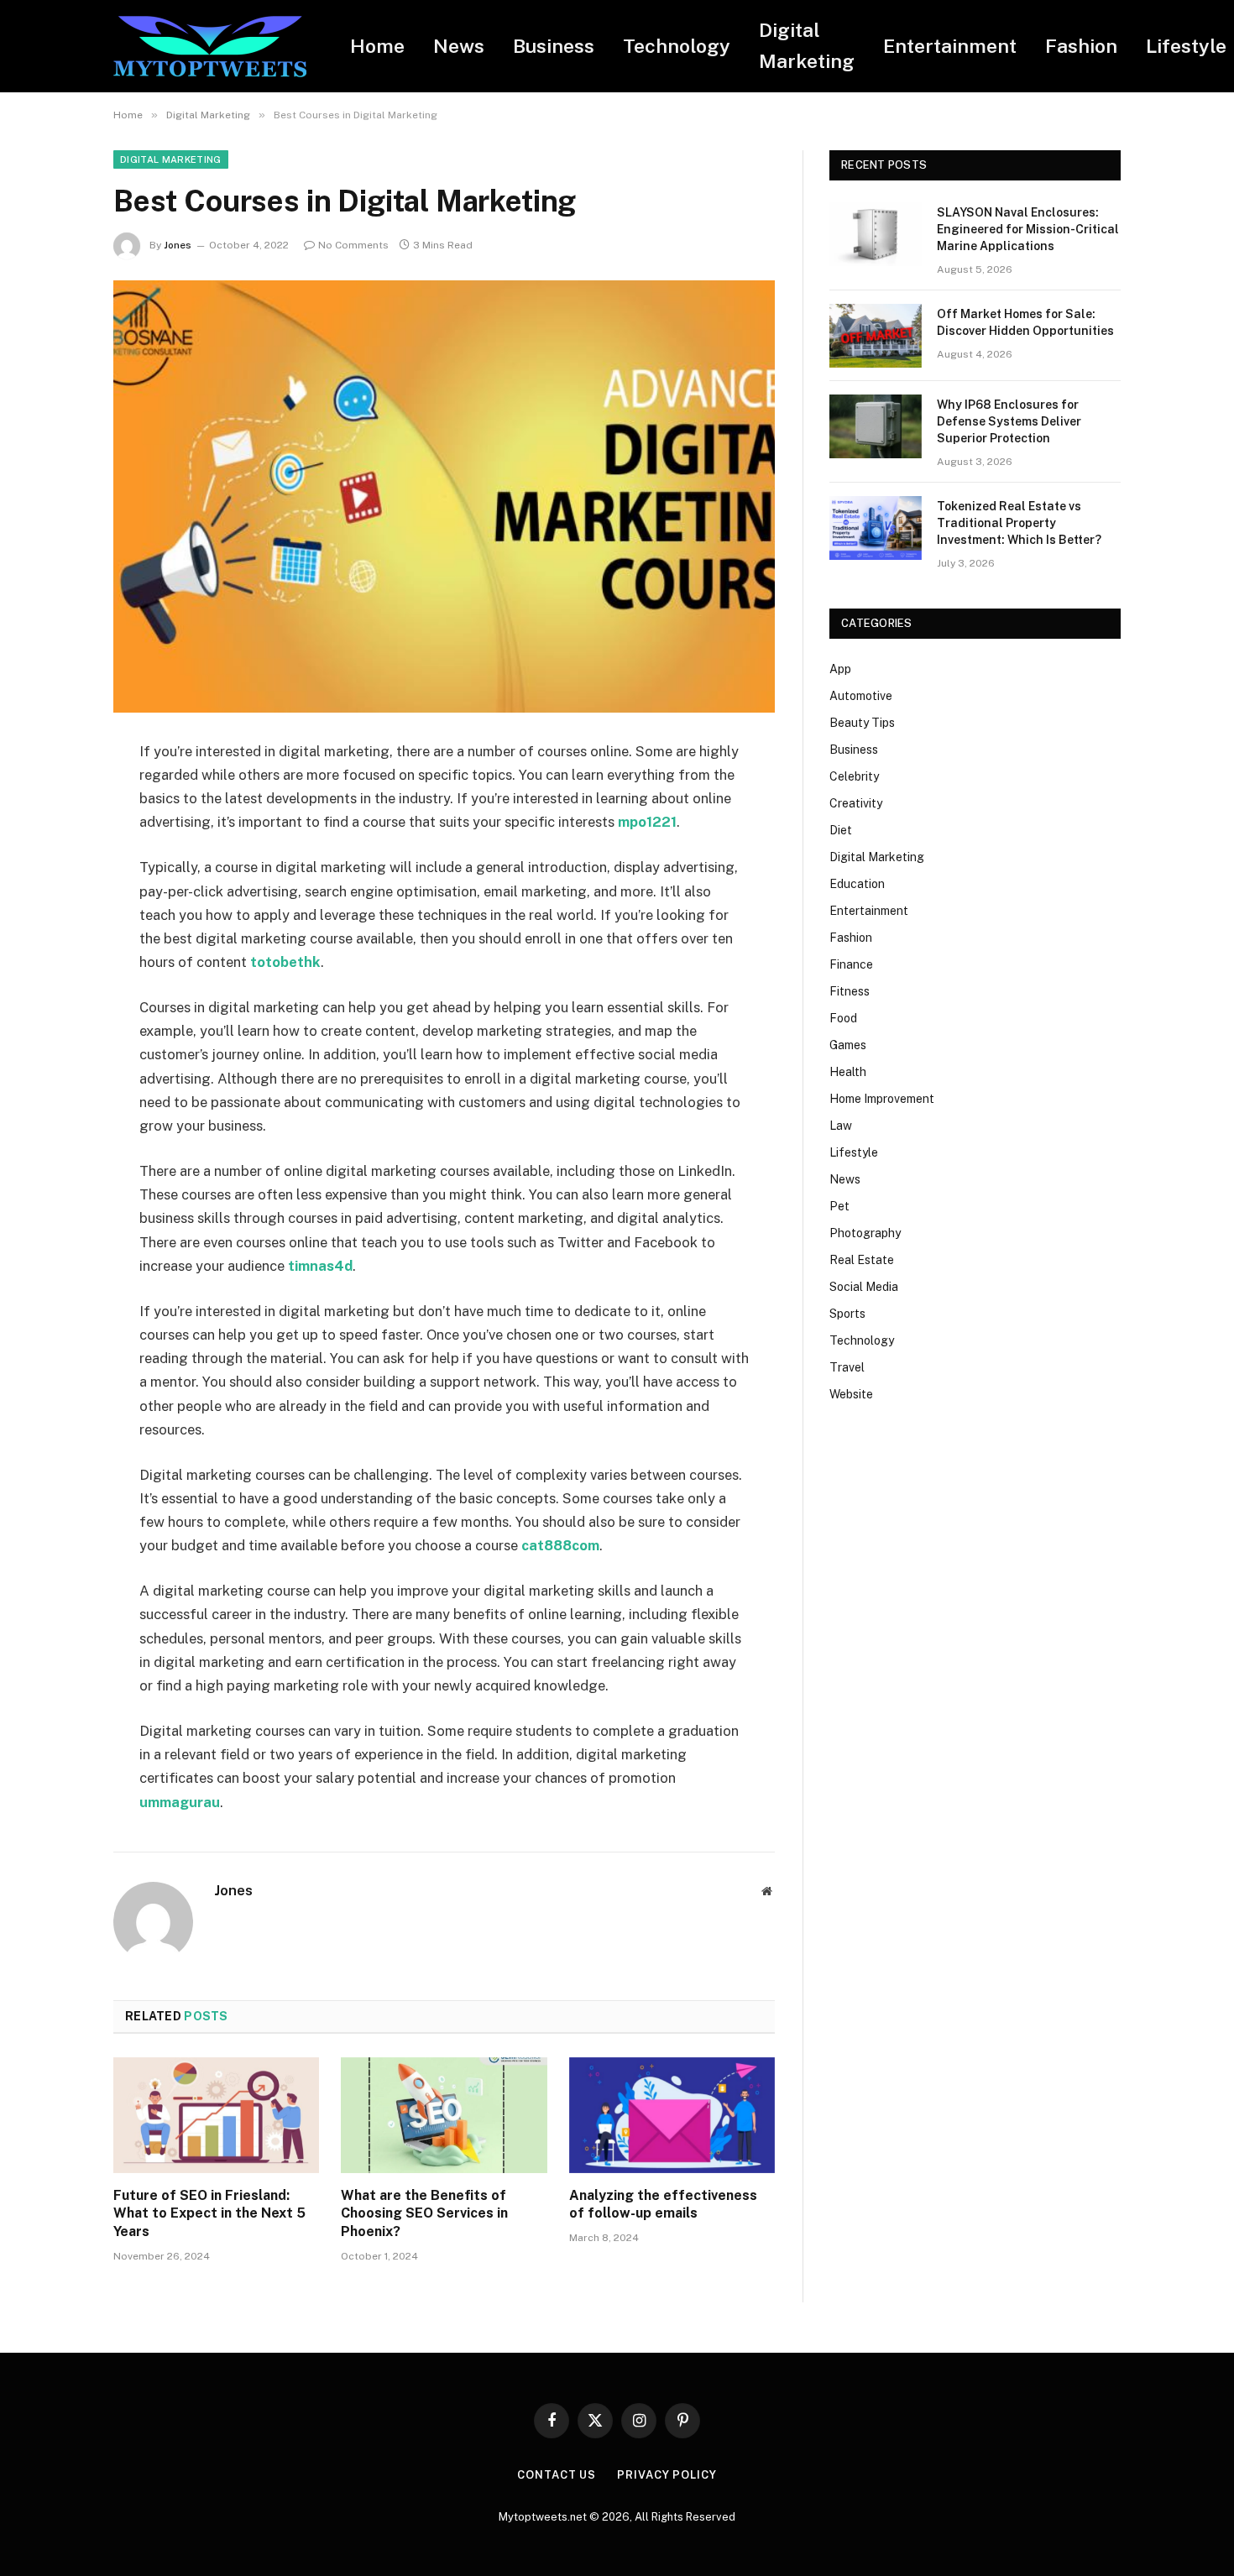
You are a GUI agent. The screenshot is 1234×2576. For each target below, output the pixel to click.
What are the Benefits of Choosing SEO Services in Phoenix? (424, 2214)
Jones (178, 245)
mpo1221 (647, 822)
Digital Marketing (807, 45)
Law (841, 1126)
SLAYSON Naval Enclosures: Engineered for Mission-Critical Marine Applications (1028, 229)
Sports (847, 1314)
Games (848, 1045)
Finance (851, 964)
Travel (847, 1367)
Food (843, 1018)
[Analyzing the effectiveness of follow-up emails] (672, 2115)
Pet (839, 1206)
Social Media (864, 1287)
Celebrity (854, 776)
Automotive (861, 696)
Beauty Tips (862, 723)
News (459, 46)
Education (857, 884)
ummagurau (180, 1802)
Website (851, 1394)
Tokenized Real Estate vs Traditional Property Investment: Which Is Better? (1019, 523)
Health (848, 1072)
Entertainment (950, 46)
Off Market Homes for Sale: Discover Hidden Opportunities (1025, 322)
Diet (841, 830)
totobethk (285, 962)
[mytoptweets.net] (210, 47)
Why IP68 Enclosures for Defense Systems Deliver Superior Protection (1009, 421)
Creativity (856, 803)
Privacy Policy (667, 2475)
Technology (677, 46)
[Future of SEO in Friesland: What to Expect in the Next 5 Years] (216, 2115)
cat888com (560, 1545)
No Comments (353, 245)
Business (554, 46)
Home (377, 46)
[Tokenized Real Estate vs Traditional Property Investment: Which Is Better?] (876, 528)
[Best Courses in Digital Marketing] (444, 496)
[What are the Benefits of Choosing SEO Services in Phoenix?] (444, 2115)
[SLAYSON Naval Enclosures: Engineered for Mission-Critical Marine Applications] (876, 234)
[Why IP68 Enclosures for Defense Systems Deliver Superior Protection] (876, 426)
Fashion (1081, 46)
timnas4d (320, 1266)
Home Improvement (882, 1099)
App (840, 669)
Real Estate (862, 1260)
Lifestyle (854, 1152)
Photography (865, 1233)
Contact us (557, 2475)
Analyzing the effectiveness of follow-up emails (663, 2205)
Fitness (850, 991)
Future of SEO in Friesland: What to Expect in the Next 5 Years (209, 2214)
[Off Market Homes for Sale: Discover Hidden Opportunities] (876, 336)
